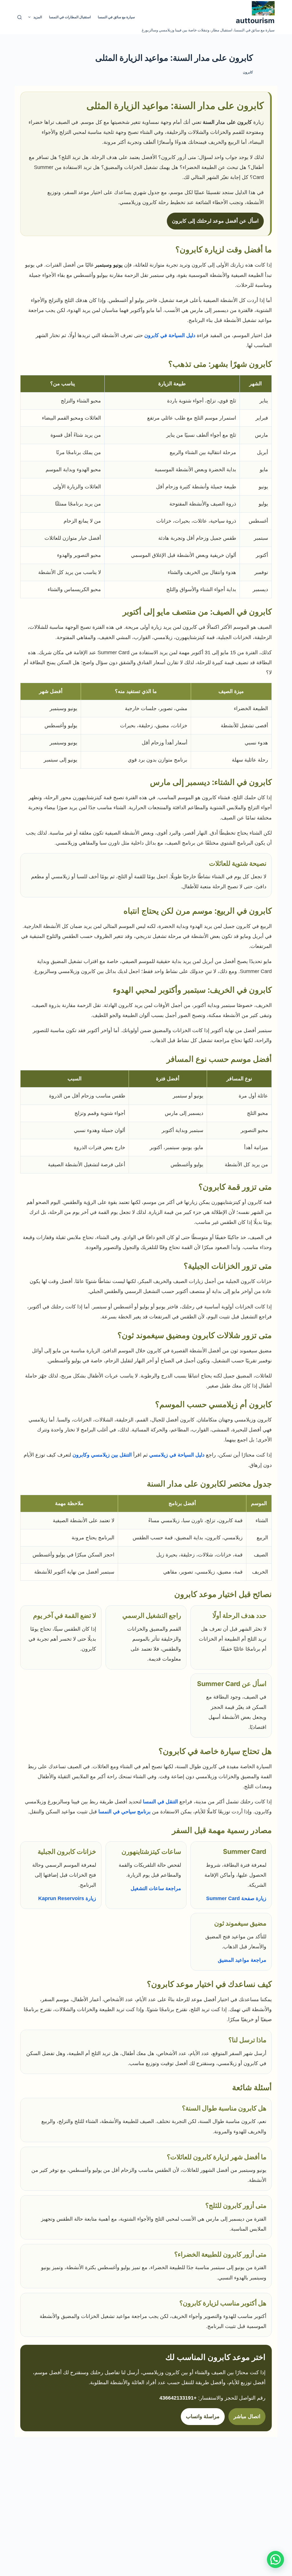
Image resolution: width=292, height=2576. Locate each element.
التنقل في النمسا (160, 1802)
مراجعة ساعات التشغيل (156, 1888)
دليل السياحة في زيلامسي (177, 1455)
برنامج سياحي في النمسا (124, 1812)
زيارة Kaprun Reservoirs (67, 1898)
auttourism (255, 21)
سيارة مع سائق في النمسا (116, 17)
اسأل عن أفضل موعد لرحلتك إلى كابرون (215, 221)
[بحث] (20, 17)
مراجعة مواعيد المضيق (242, 1960)
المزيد (38, 17)
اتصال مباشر (247, 2416)
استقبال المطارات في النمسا (70, 17)
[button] (275, 2559)
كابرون (248, 72)
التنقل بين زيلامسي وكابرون (102, 1455)
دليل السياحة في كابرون (170, 335)
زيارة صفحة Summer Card (236, 1898)
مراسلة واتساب (203, 2416)
